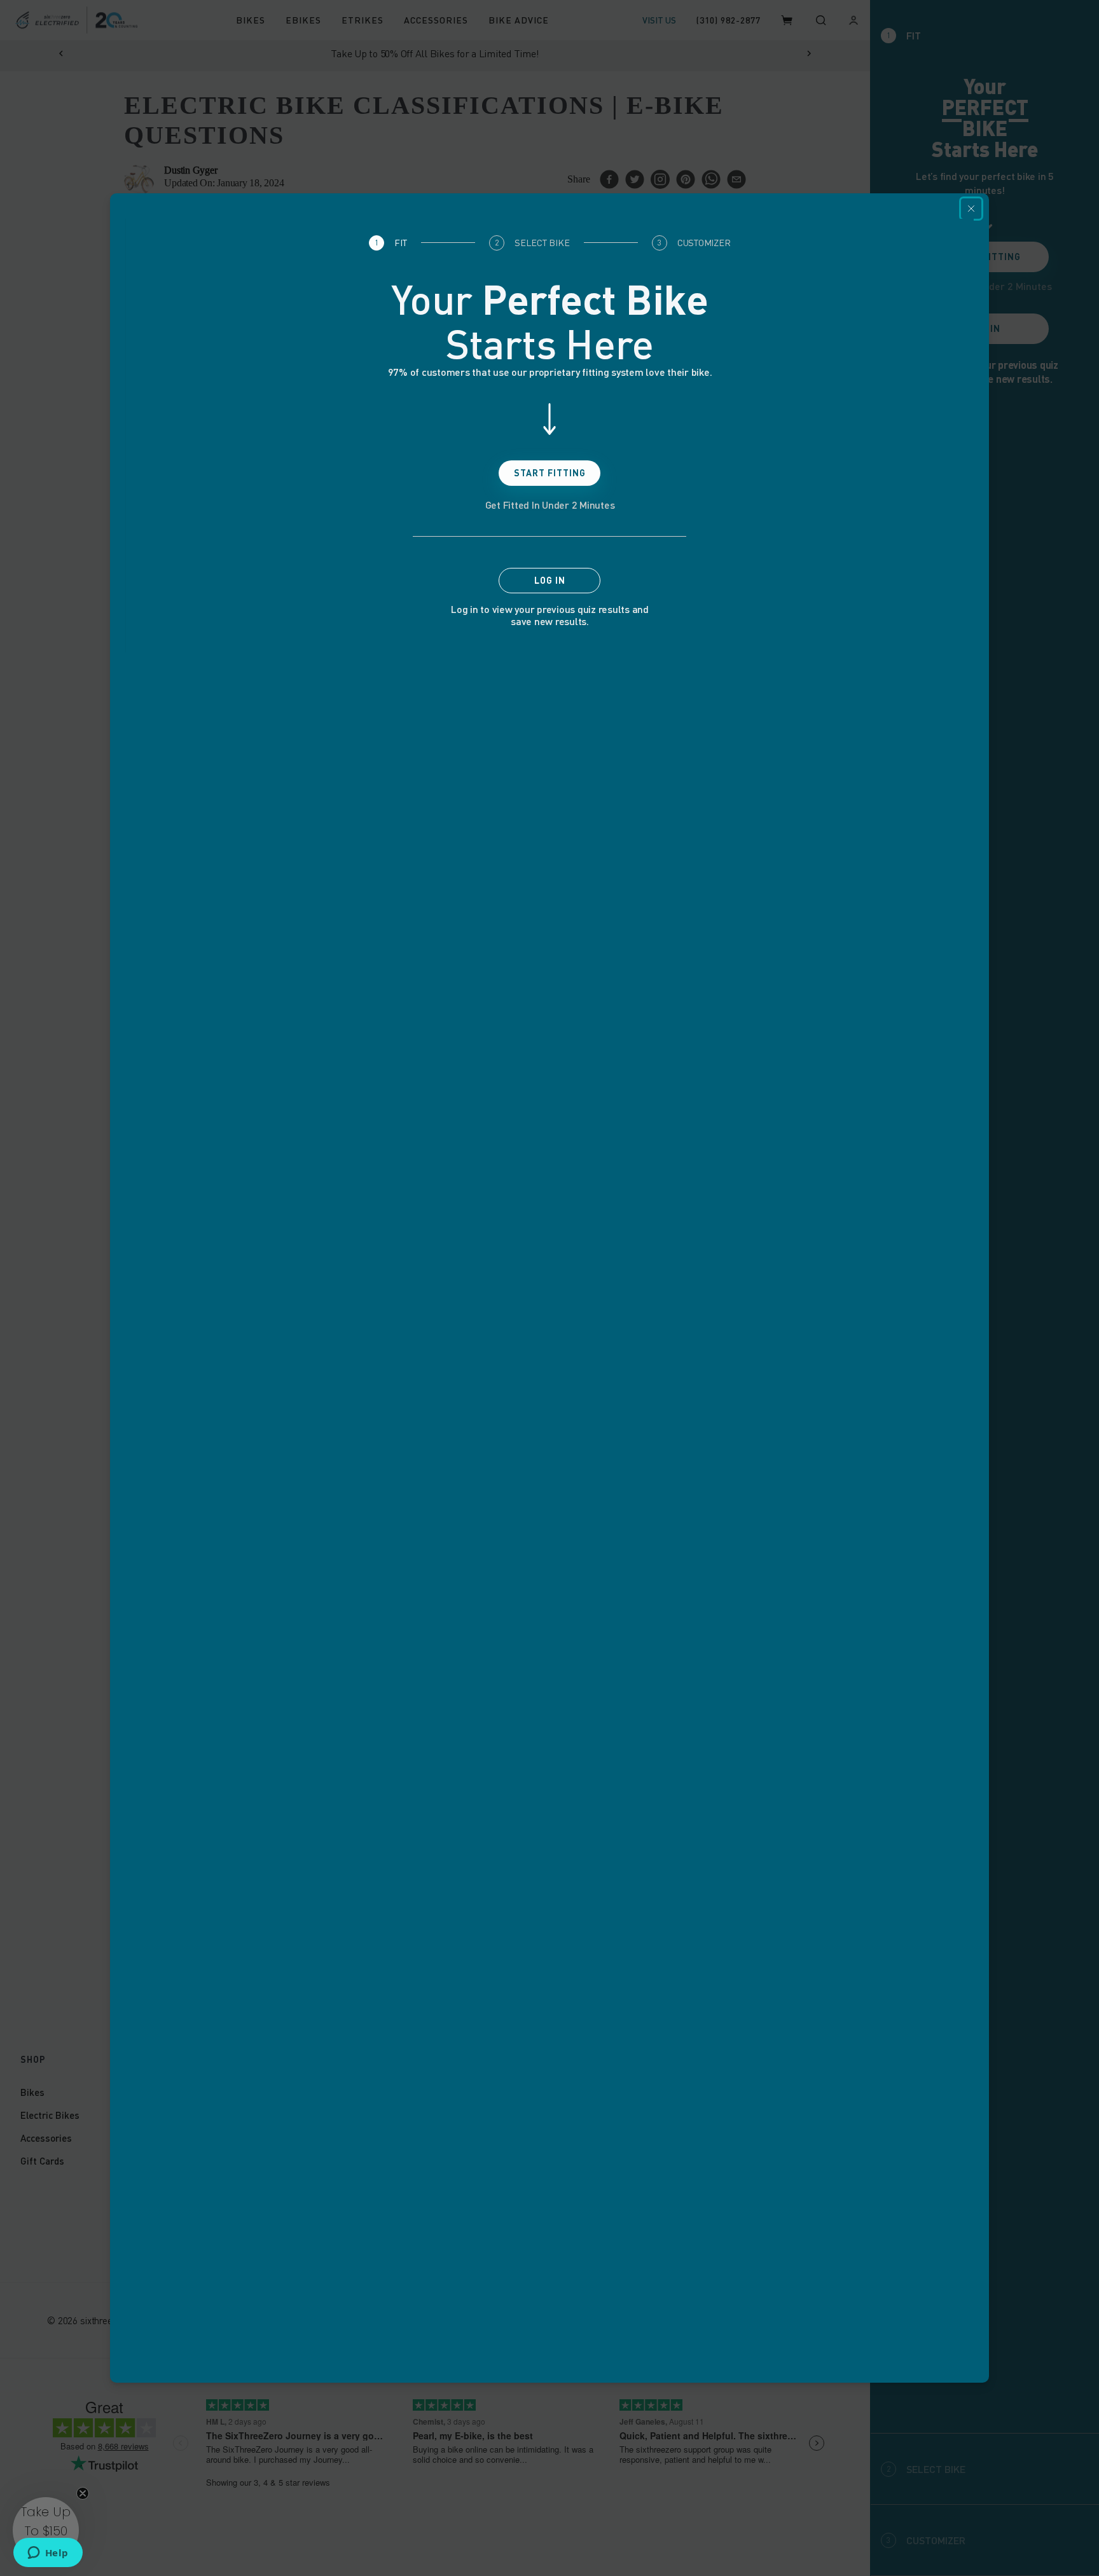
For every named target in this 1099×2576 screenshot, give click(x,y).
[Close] (971, 209)
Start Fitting (550, 473)
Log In (550, 580)
